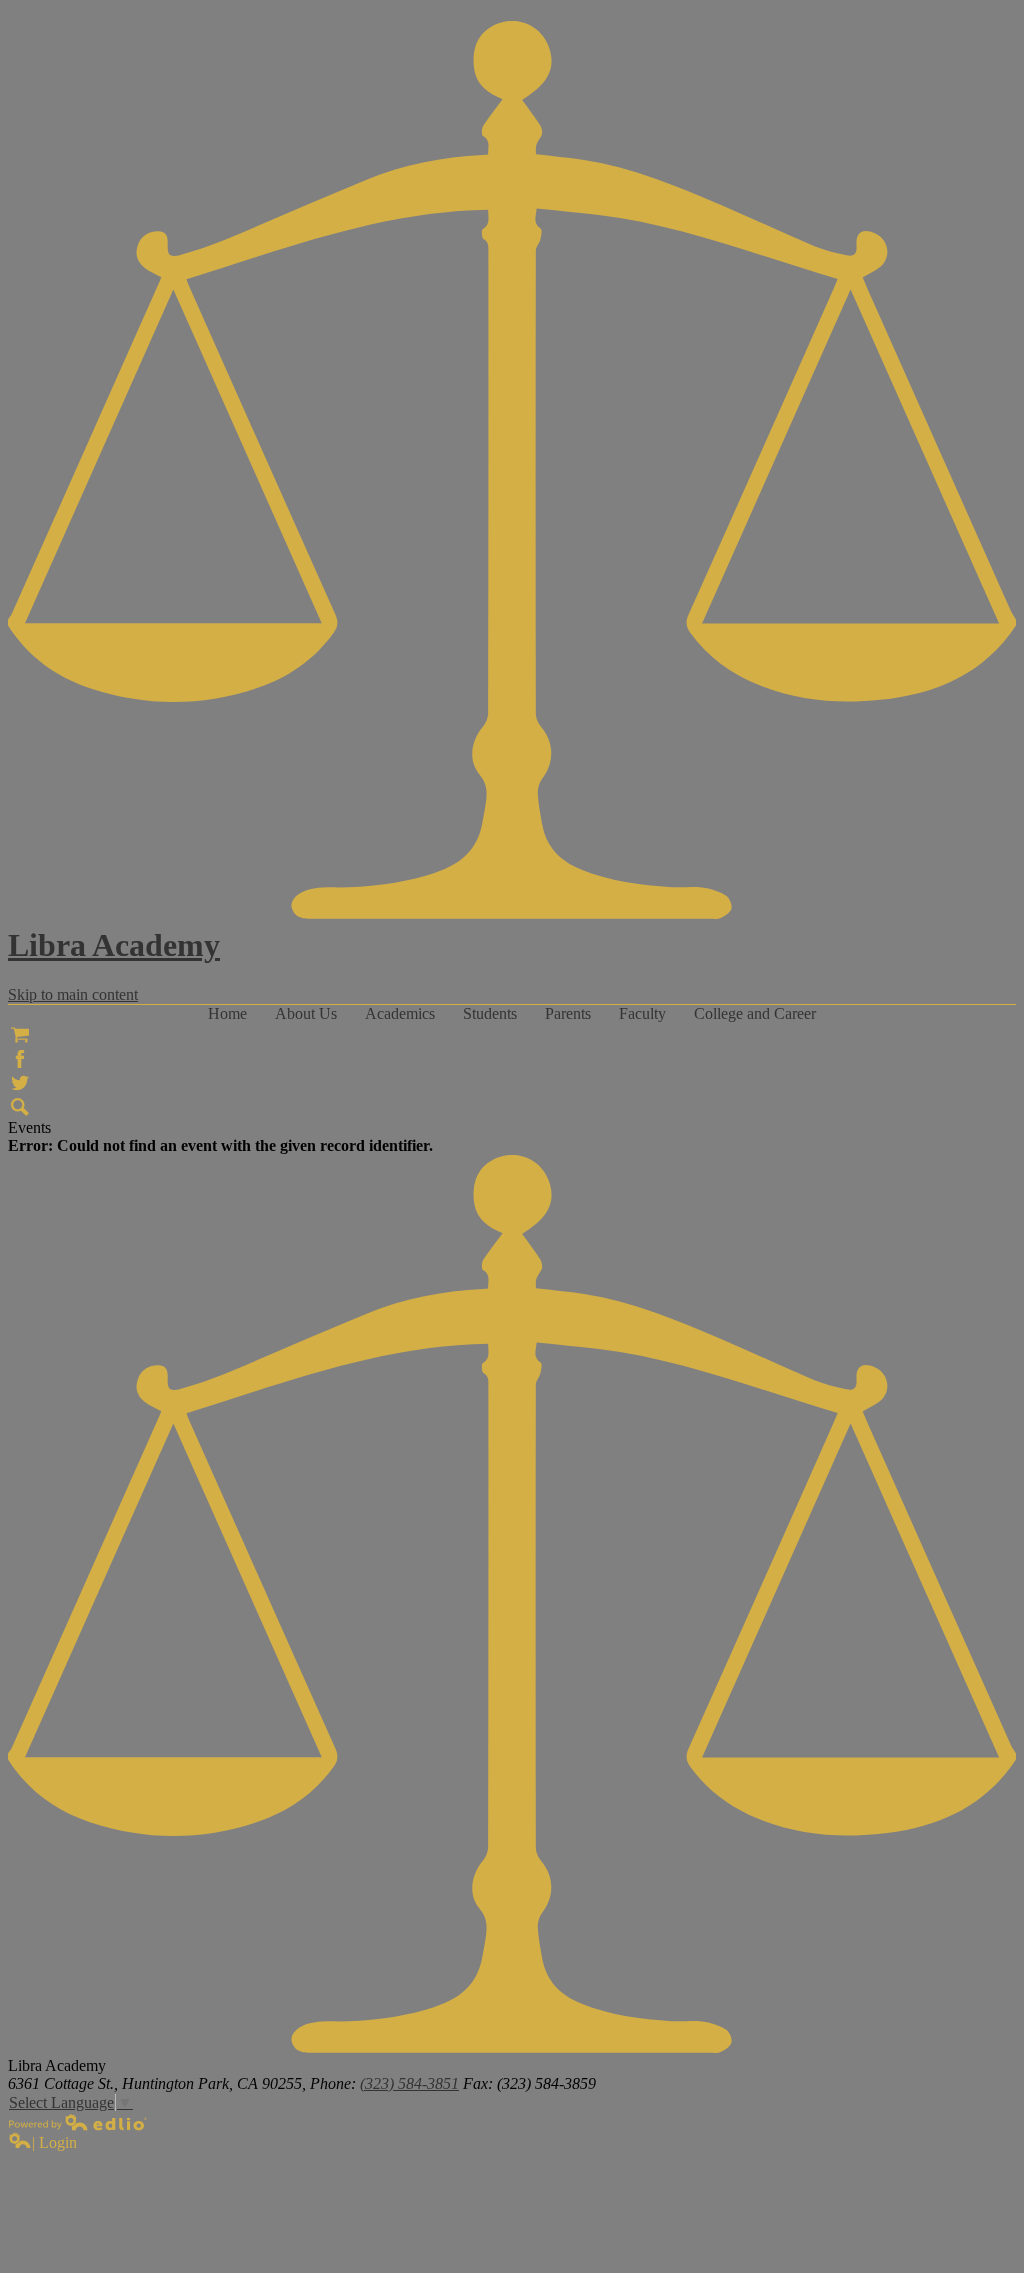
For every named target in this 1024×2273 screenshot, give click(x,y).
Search (20, 1107)
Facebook (20, 1059)
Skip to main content (73, 994)
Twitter (20, 1083)
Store (20, 1035)
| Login (54, 2142)
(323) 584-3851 (409, 2083)
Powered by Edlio (78, 2122)
